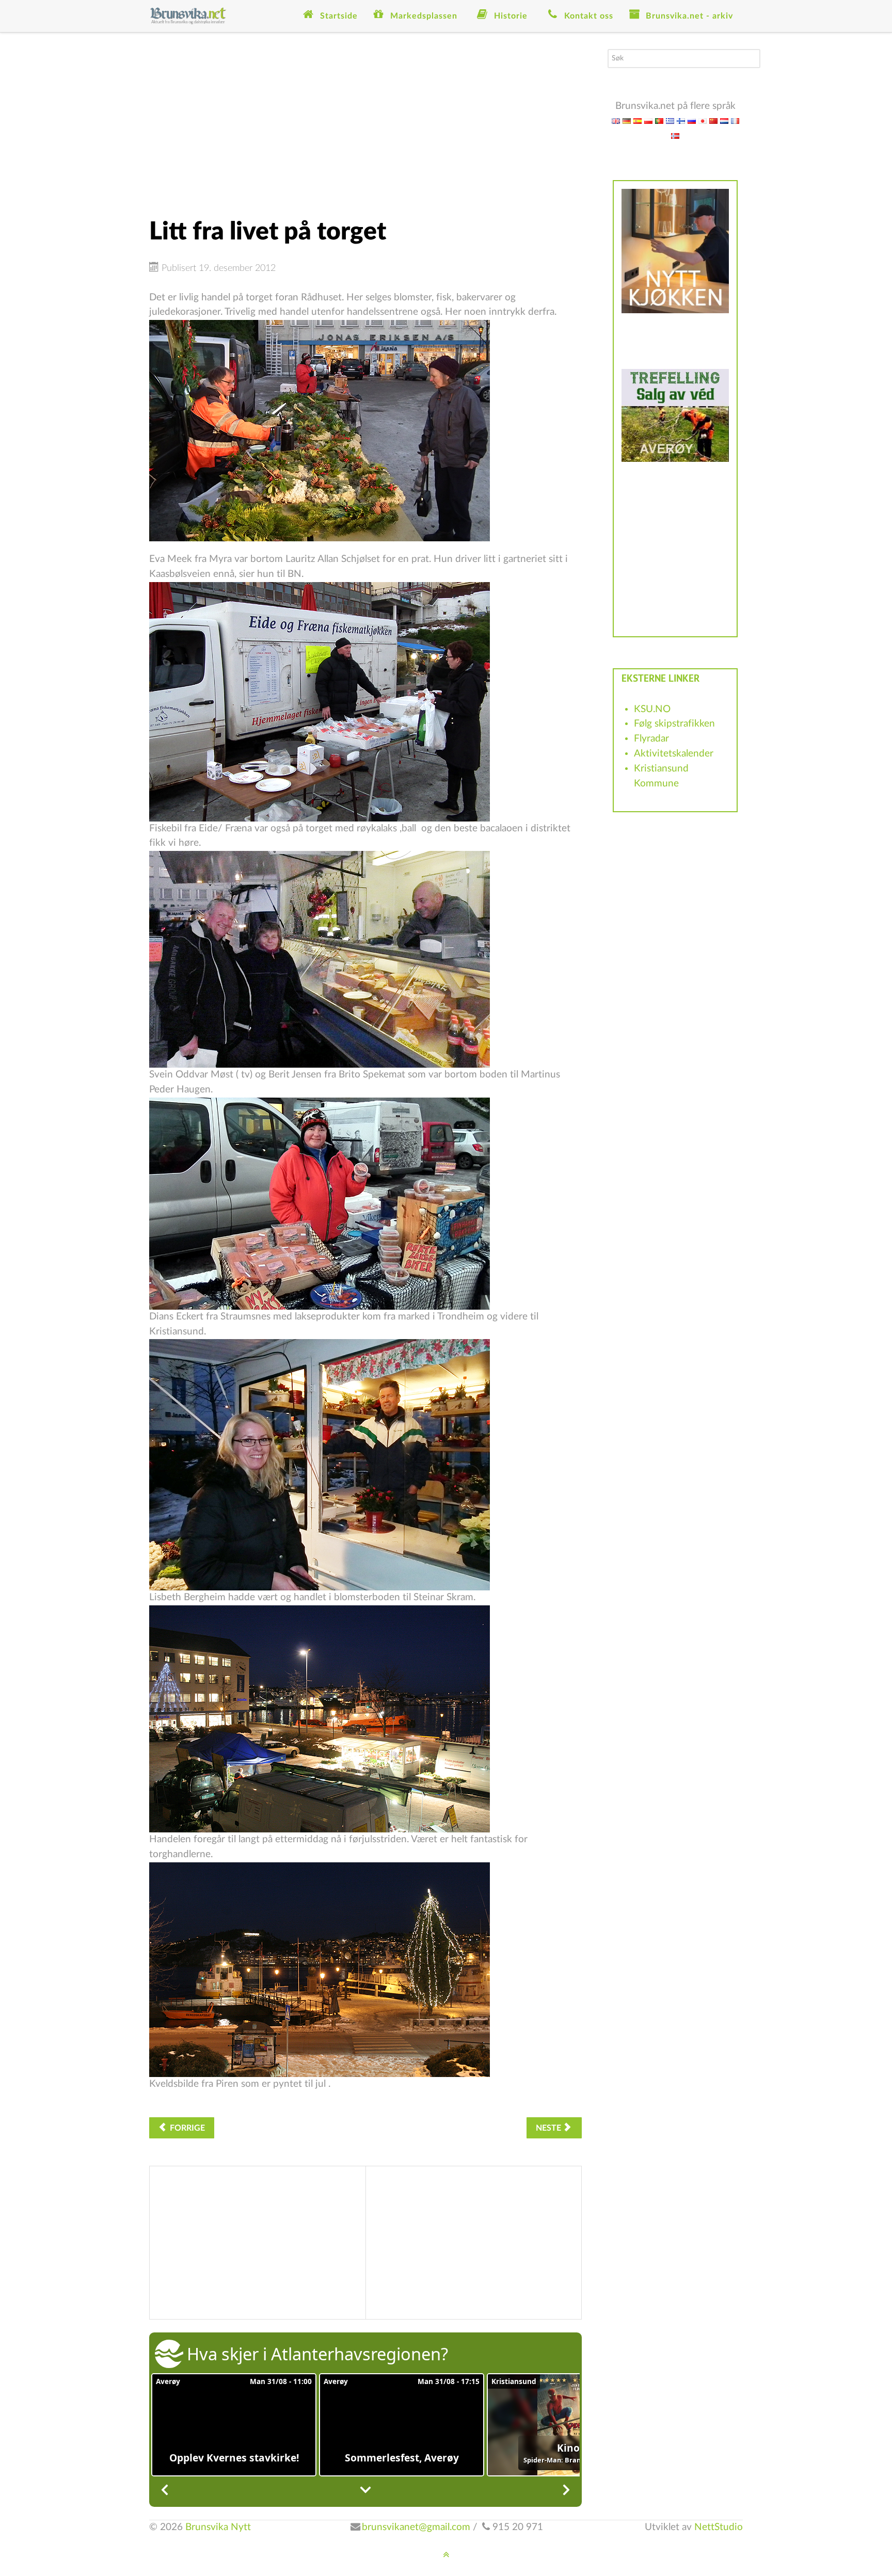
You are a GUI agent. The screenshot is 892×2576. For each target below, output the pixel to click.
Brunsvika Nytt (218, 2527)
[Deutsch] (627, 120)
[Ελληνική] (670, 120)
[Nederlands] (724, 120)
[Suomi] (681, 120)
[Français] (735, 120)
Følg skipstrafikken (674, 724)
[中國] (713, 120)
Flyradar (651, 739)
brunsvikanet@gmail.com (416, 2527)
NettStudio (719, 2527)
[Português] (659, 120)
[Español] (638, 120)
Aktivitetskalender (674, 754)
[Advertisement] (365, 121)
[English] (616, 120)
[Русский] (692, 120)
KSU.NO (652, 709)
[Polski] (648, 120)
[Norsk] (675, 135)
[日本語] (703, 120)
